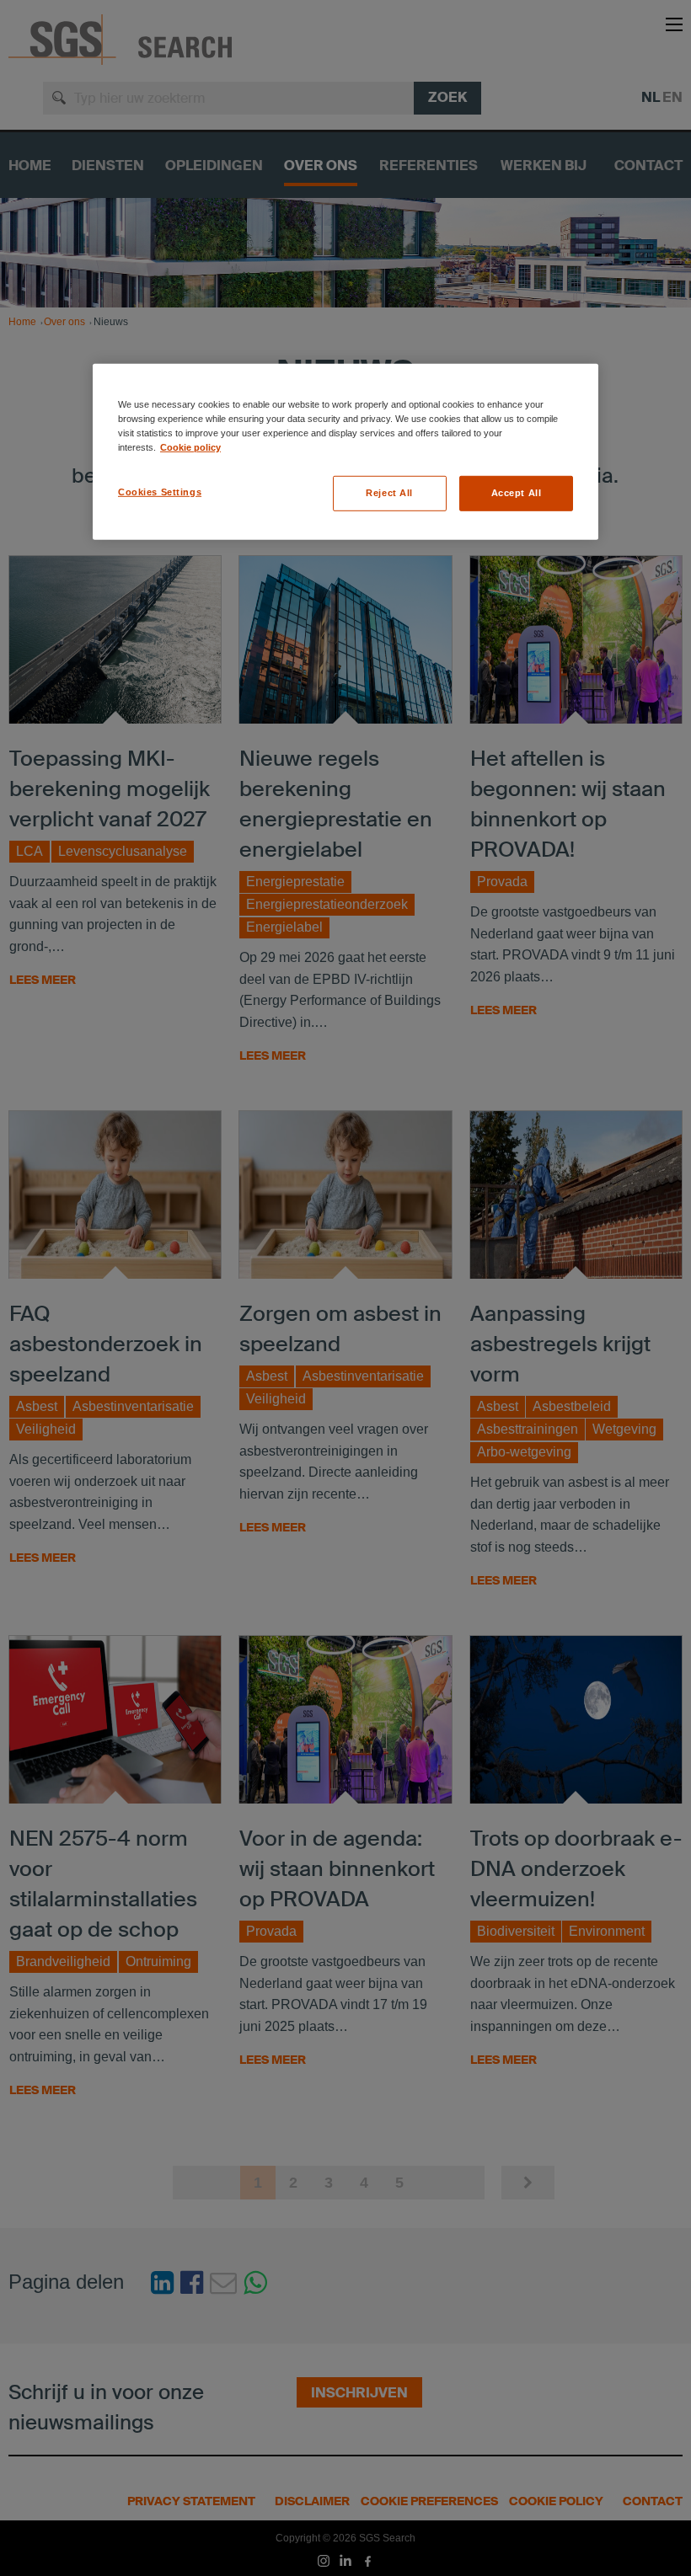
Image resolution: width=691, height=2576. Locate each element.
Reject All (389, 493)
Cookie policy (190, 447)
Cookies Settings (160, 492)
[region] (345, 451)
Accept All (517, 493)
